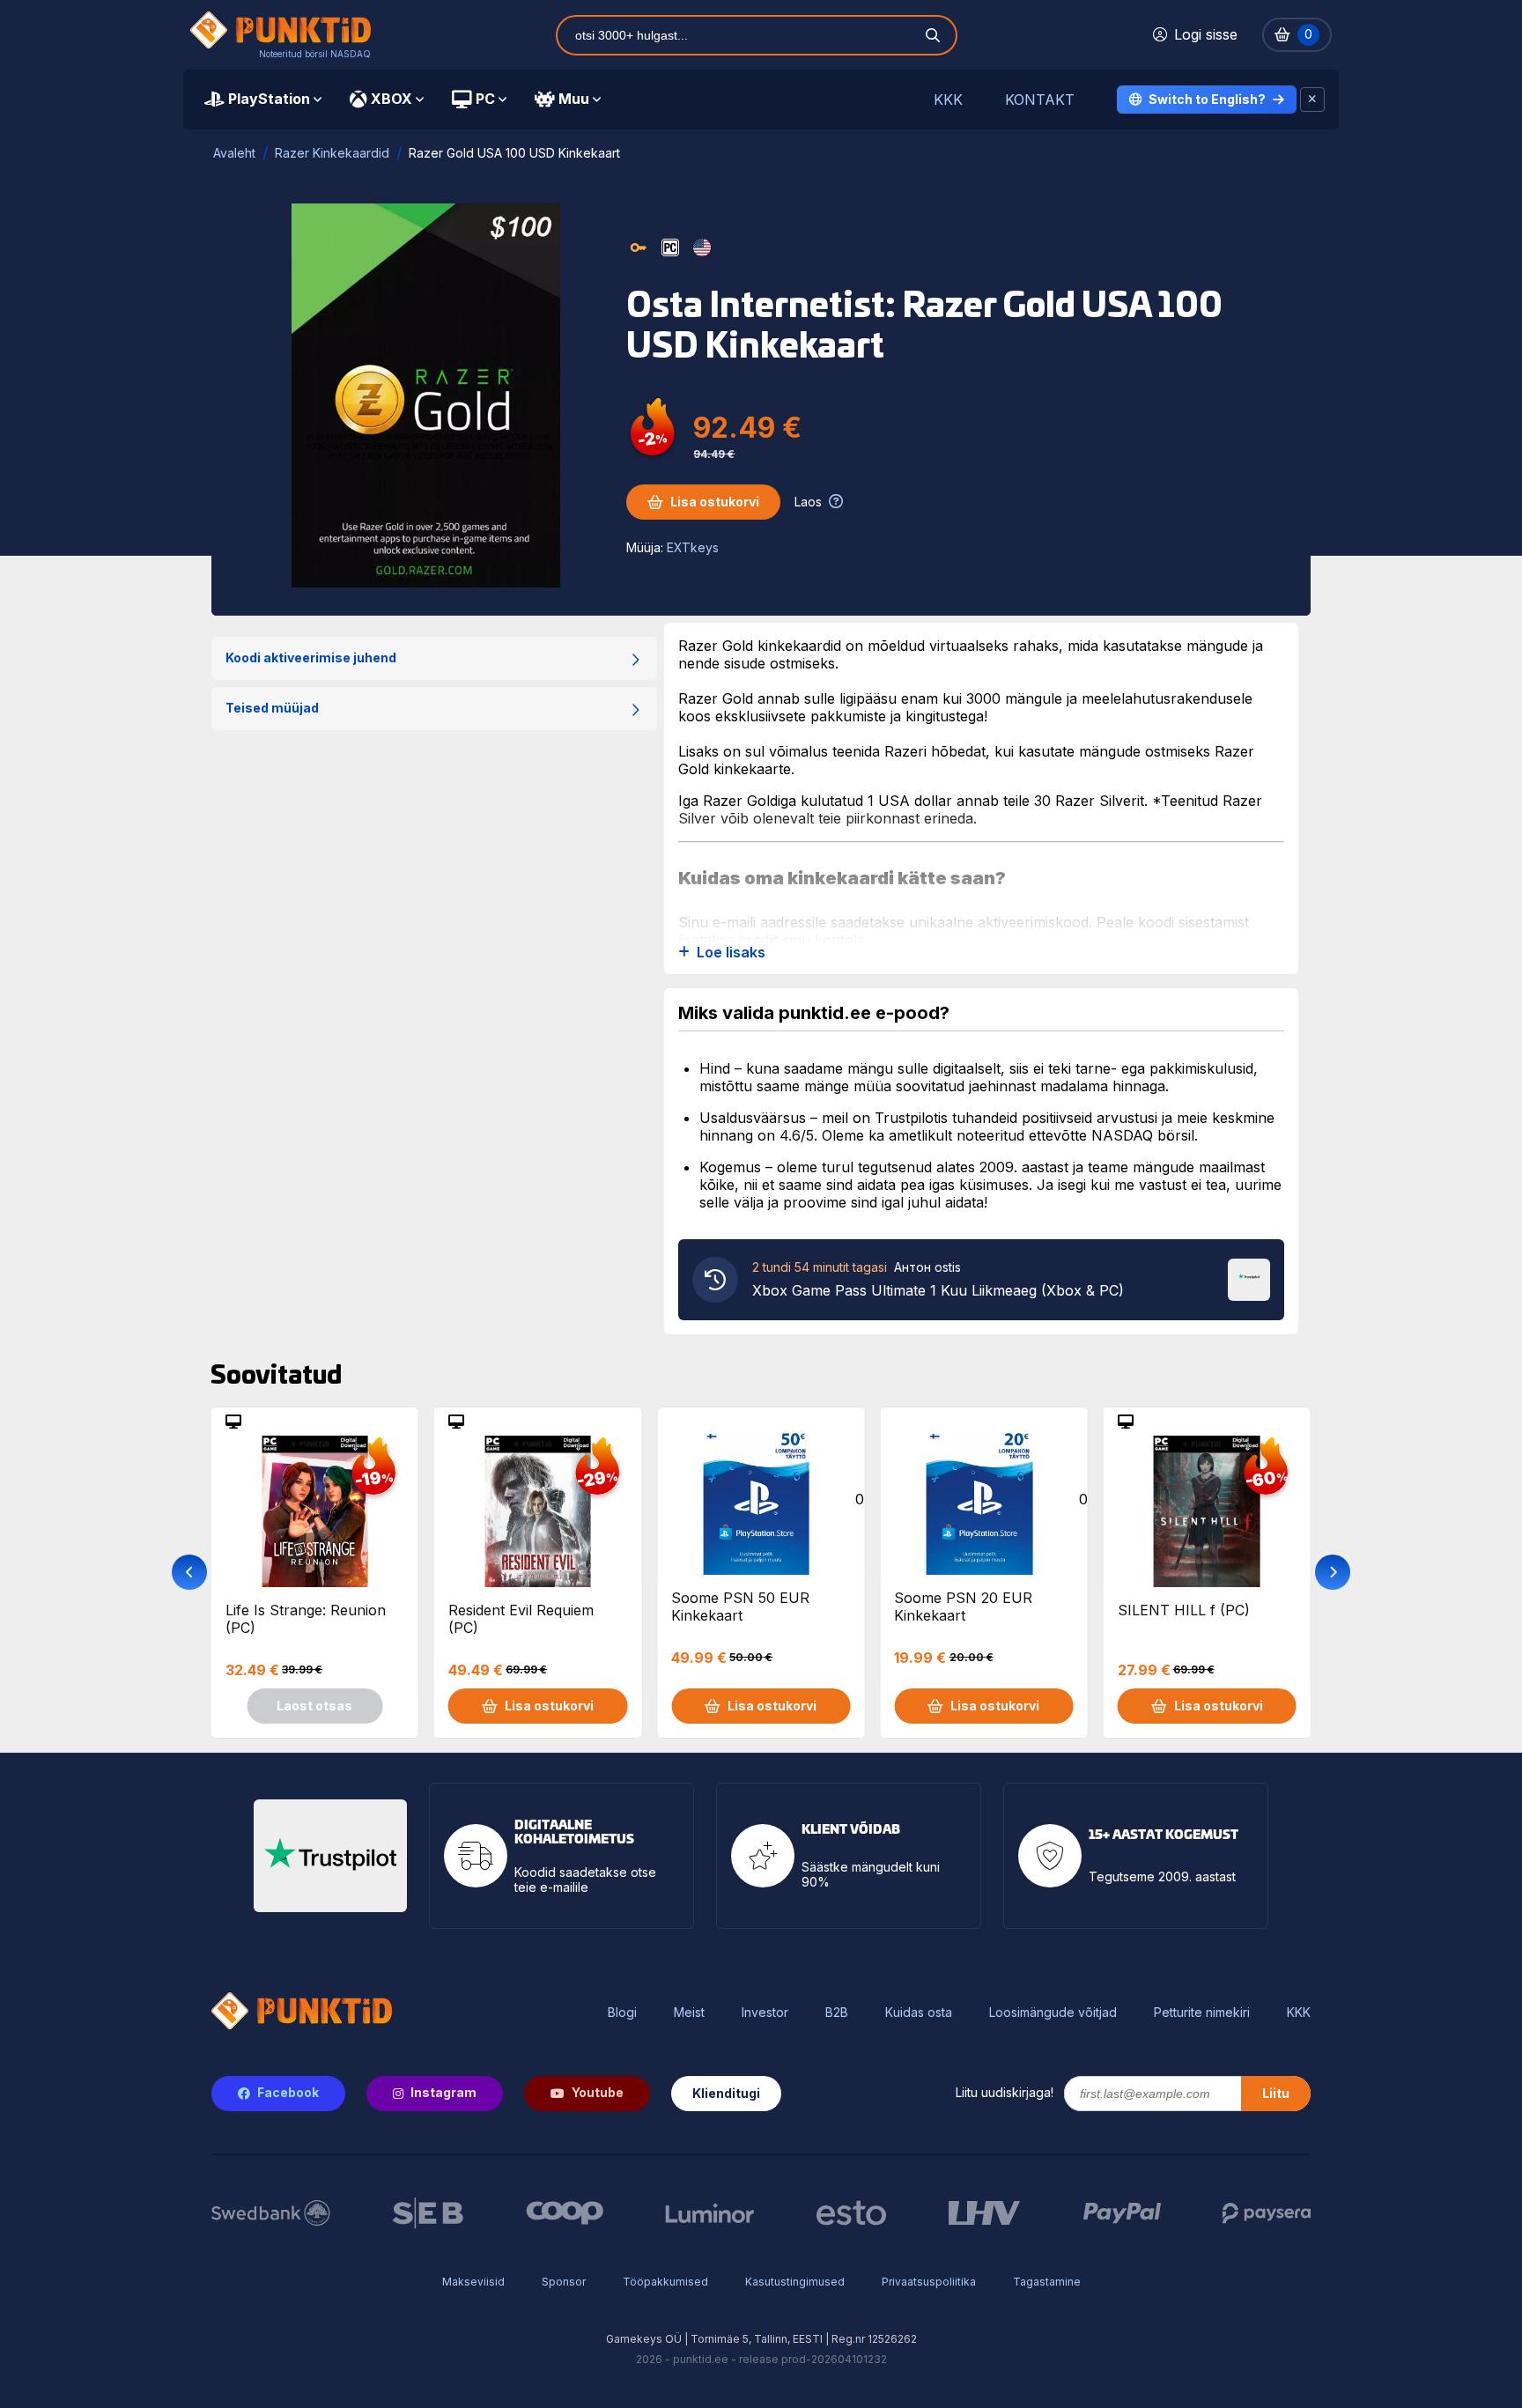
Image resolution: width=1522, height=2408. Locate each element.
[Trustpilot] (1249, 1278)
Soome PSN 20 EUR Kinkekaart (963, 1607)
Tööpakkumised (665, 2282)
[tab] (263, 100)
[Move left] (189, 1572)
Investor (765, 2013)
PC (485, 99)
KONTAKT (1040, 100)
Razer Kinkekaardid (332, 153)
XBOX (392, 99)
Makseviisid (473, 2282)
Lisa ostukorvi (715, 502)
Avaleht (234, 153)
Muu (574, 99)
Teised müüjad (272, 708)
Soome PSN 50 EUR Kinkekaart (740, 1607)
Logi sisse (1206, 34)
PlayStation (269, 99)
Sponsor (564, 2282)
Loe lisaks (731, 953)
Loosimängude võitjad (1053, 2013)
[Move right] (1333, 1572)
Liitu (1276, 2093)
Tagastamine (1047, 2282)
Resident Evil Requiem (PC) (521, 1619)
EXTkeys (693, 547)
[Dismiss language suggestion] (1312, 100)
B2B (837, 2013)
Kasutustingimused (795, 2282)
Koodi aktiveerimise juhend (311, 657)
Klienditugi (726, 2093)
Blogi (622, 2013)
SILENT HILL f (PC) (1184, 1610)
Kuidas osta (919, 2013)
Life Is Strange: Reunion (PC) (306, 1619)
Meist (689, 2013)
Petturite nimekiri (1202, 2013)
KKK (948, 100)
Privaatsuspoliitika (929, 2282)
